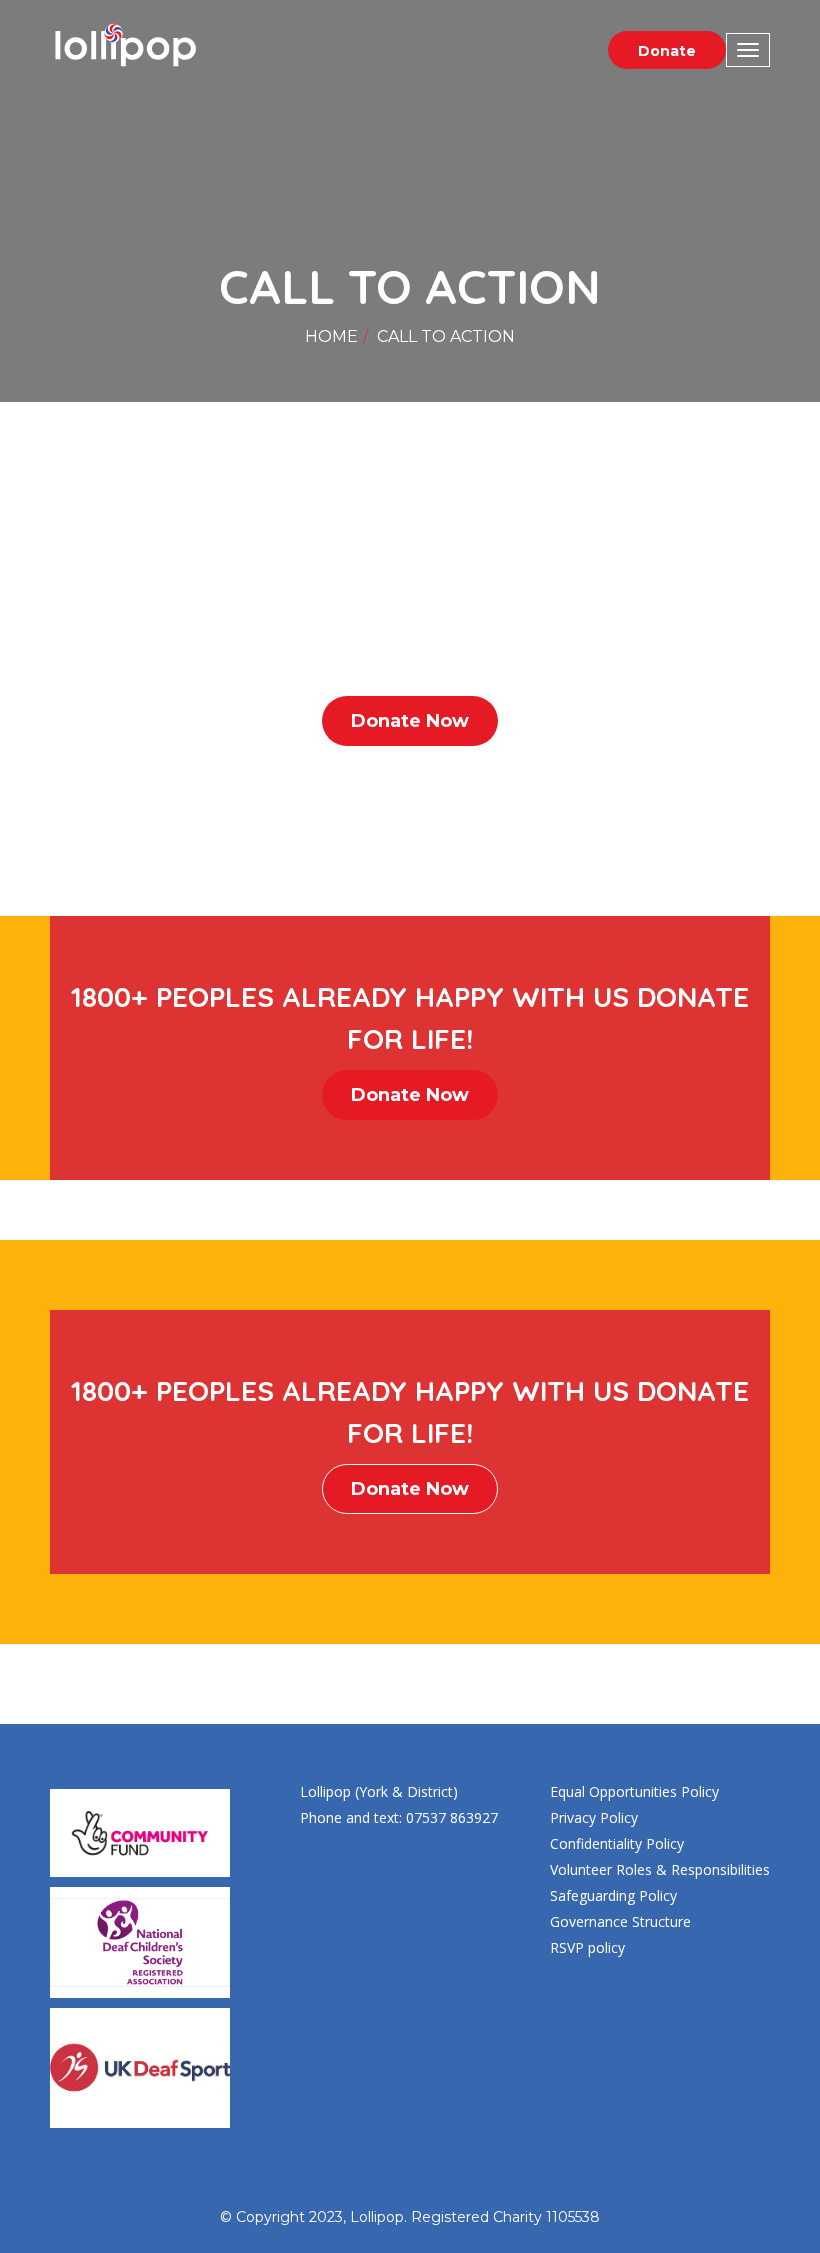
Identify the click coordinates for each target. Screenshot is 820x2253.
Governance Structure (620, 1921)
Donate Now (410, 721)
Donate (667, 51)
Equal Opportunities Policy (634, 1791)
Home (331, 336)
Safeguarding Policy (613, 1895)
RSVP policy (587, 1947)
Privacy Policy (594, 1817)
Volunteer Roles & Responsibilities (660, 1869)
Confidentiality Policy (617, 1843)
